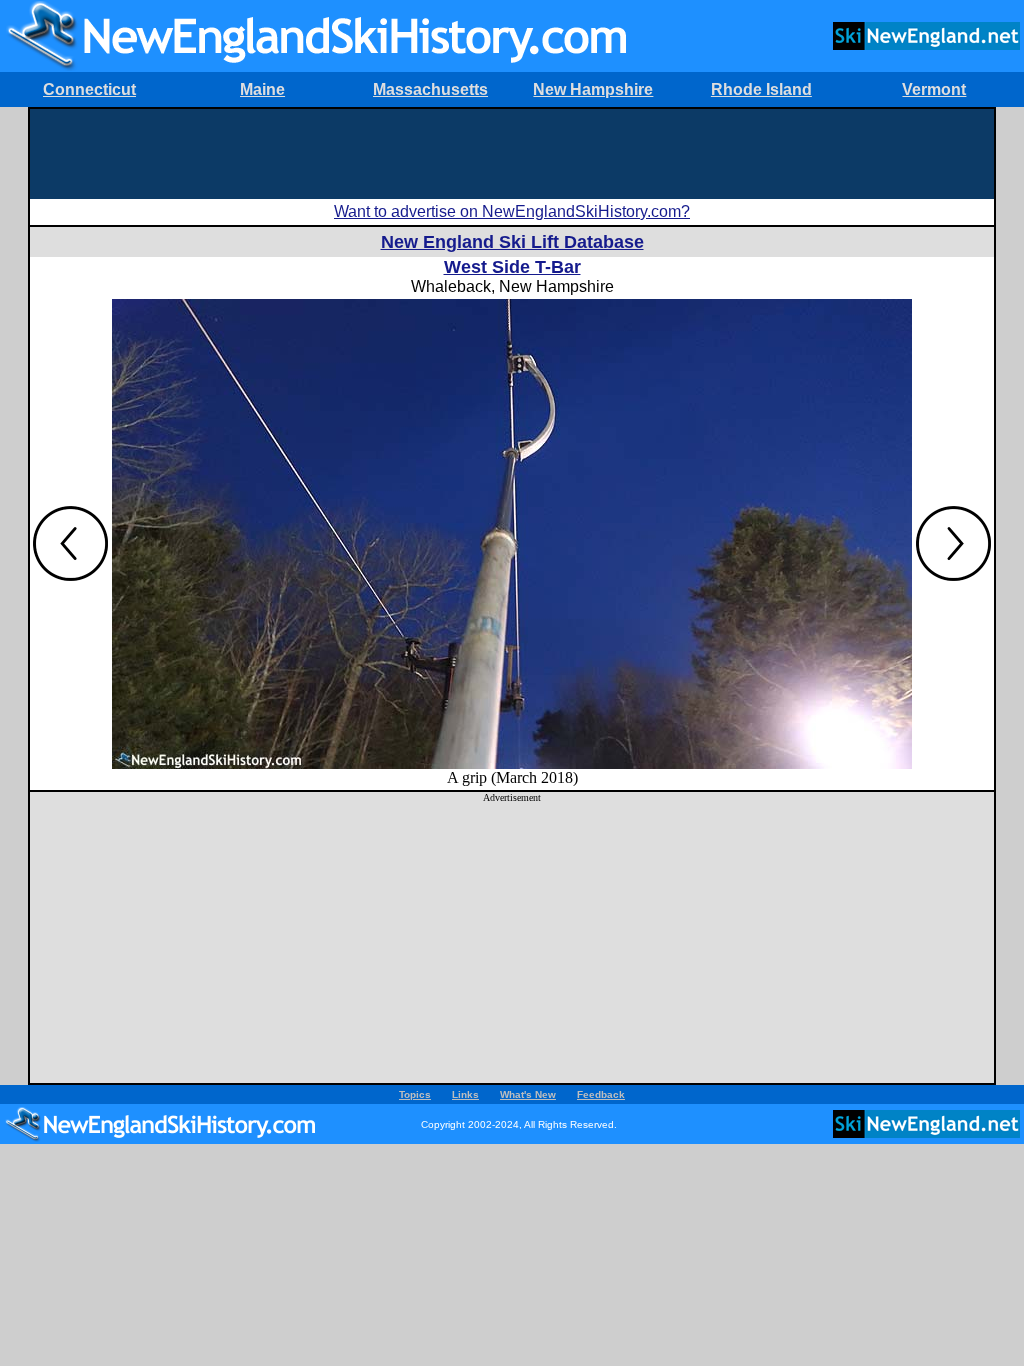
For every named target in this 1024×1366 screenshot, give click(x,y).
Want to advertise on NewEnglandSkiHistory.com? (512, 211)
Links (465, 1094)
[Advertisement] (512, 154)
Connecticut (89, 89)
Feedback (601, 1094)
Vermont (934, 89)
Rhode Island (761, 89)
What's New (528, 1094)
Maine (262, 89)
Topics (415, 1094)
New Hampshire (593, 89)
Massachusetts (430, 89)
